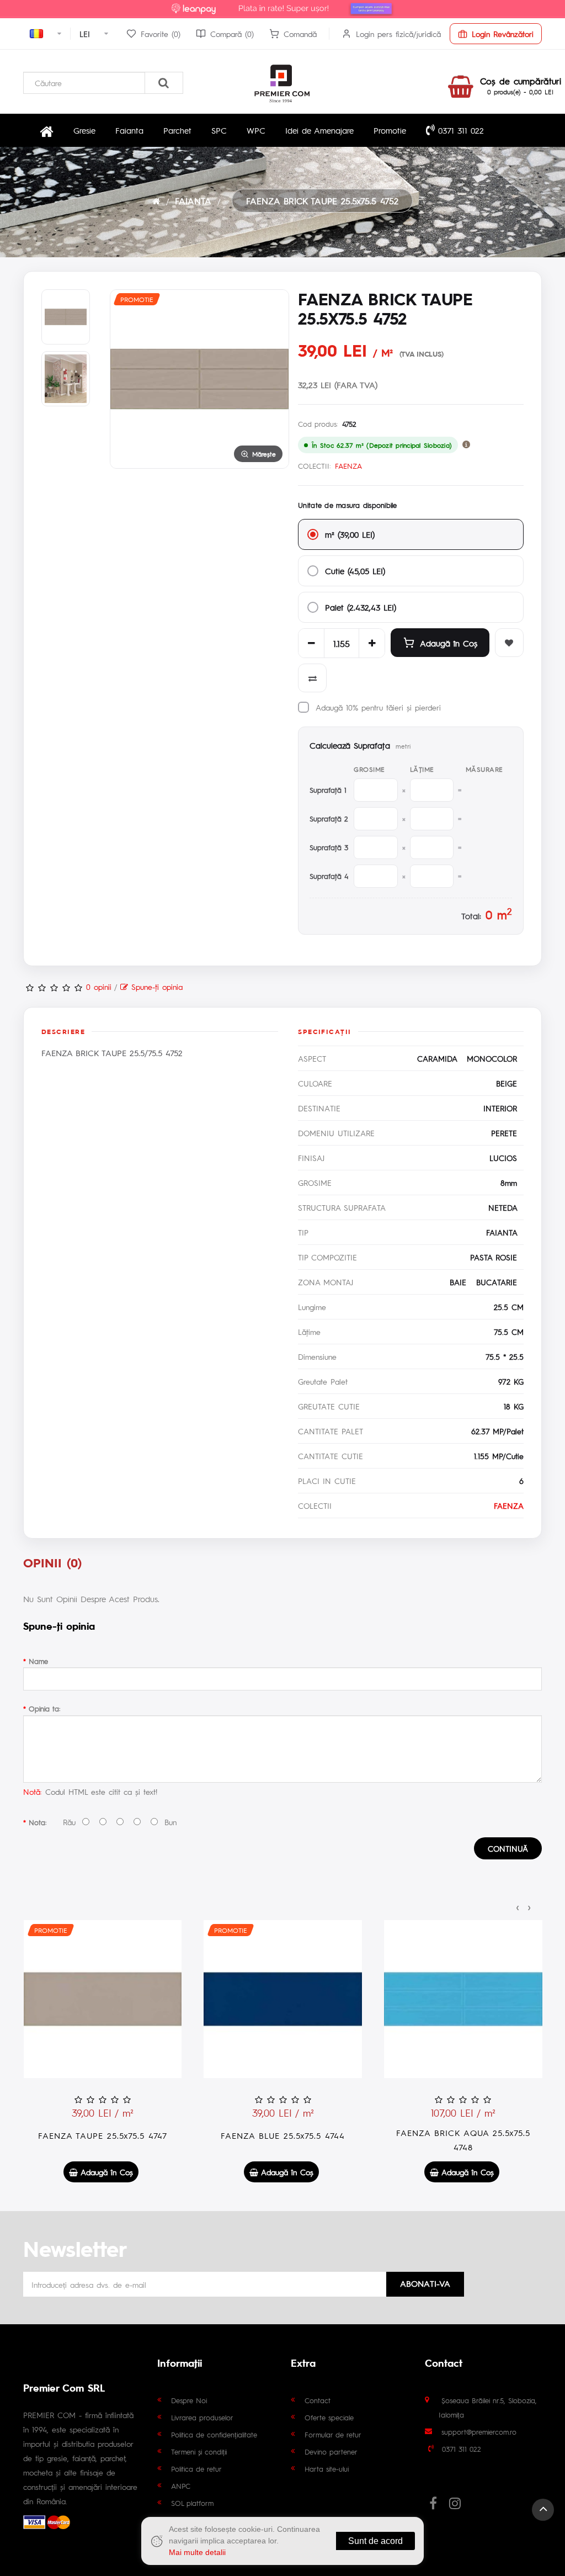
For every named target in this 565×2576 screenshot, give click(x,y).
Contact (318, 2400)
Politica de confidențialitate (214, 2434)
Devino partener (331, 2452)
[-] (311, 643)
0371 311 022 (459, 130)
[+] (372, 643)
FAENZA (348, 466)
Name (38, 1661)
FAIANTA (193, 201)
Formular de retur (333, 2434)
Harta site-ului (327, 2469)
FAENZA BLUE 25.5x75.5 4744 (283, 2135)
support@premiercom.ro (479, 2432)
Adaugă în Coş (449, 643)
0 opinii (99, 987)
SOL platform (192, 2503)
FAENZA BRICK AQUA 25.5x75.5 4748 (463, 2140)
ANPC (181, 2486)
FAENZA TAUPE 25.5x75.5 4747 (103, 2135)
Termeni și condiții (199, 2452)
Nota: (38, 1822)
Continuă (508, 1848)
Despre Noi (189, 2400)
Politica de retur (196, 2469)
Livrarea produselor (202, 2417)
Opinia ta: (44, 1708)
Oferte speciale (329, 2417)
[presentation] (518, 1906)
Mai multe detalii (197, 2552)
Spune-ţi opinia (155, 987)
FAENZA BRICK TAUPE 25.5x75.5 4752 (322, 201)
